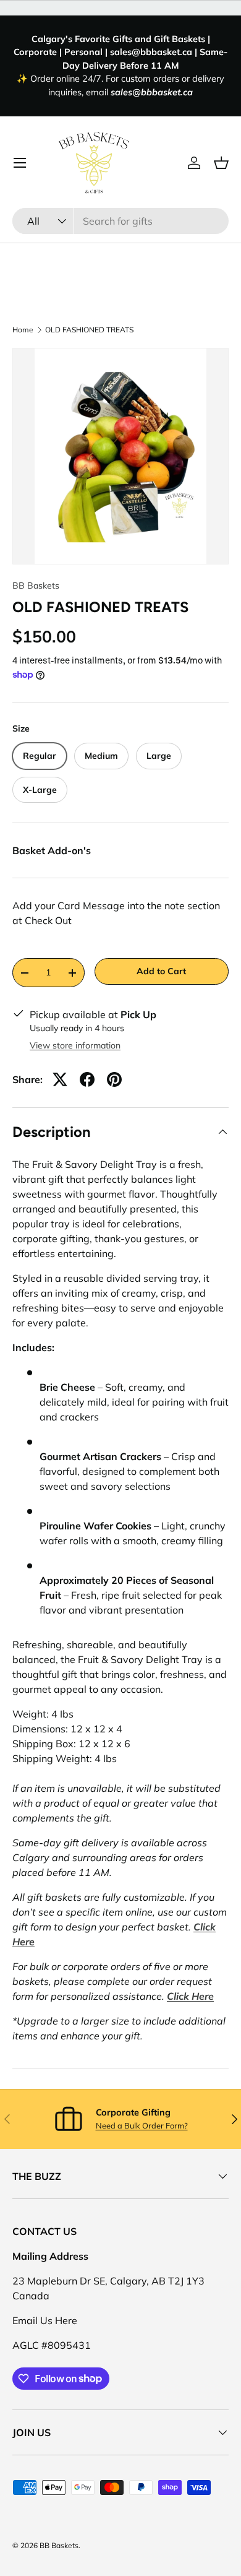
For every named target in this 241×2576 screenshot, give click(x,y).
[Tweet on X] (60, 1079)
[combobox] (120, 221)
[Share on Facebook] (87, 1079)
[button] (221, 163)
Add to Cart (161, 971)
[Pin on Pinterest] (114, 1079)
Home (23, 330)
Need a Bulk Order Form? (142, 2125)
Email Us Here (45, 2320)
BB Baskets (36, 586)
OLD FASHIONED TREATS (89, 330)
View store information (75, 1045)
